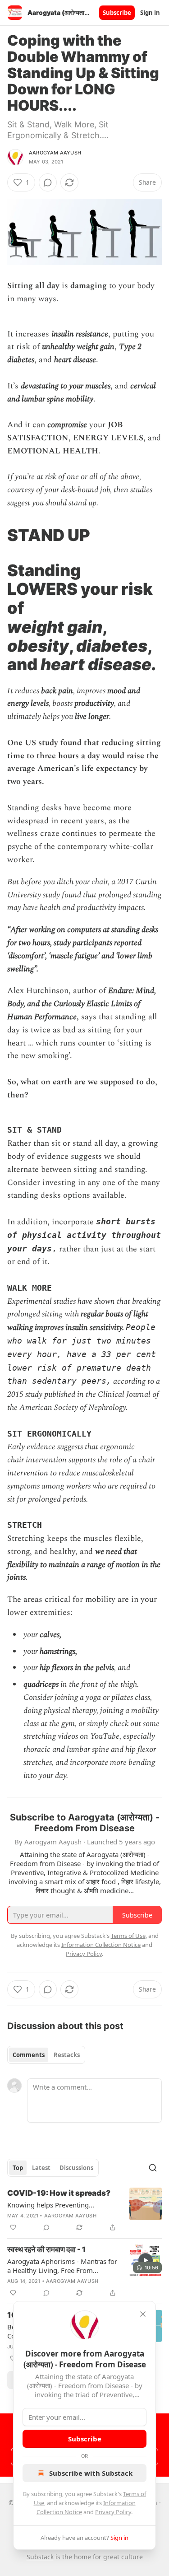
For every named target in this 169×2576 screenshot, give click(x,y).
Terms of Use (128, 1936)
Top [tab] (18, 2168)
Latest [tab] (41, 2168)
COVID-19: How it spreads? (59, 2193)
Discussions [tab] (76, 2168)
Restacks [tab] (67, 2055)
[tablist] (46, 2055)
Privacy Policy (113, 2512)
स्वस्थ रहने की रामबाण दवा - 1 (47, 2249)
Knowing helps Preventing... (51, 2205)
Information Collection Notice (101, 1945)
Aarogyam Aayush (55, 153)
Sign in (150, 13)
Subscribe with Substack (91, 2473)
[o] (146, 2260)
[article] (84, 2210)
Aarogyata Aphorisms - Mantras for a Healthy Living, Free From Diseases (62, 2266)
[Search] (153, 2168)
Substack (40, 2557)
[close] (143, 2314)
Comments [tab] (29, 2055)
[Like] (13, 2227)
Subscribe (117, 13)
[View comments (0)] (48, 182)
